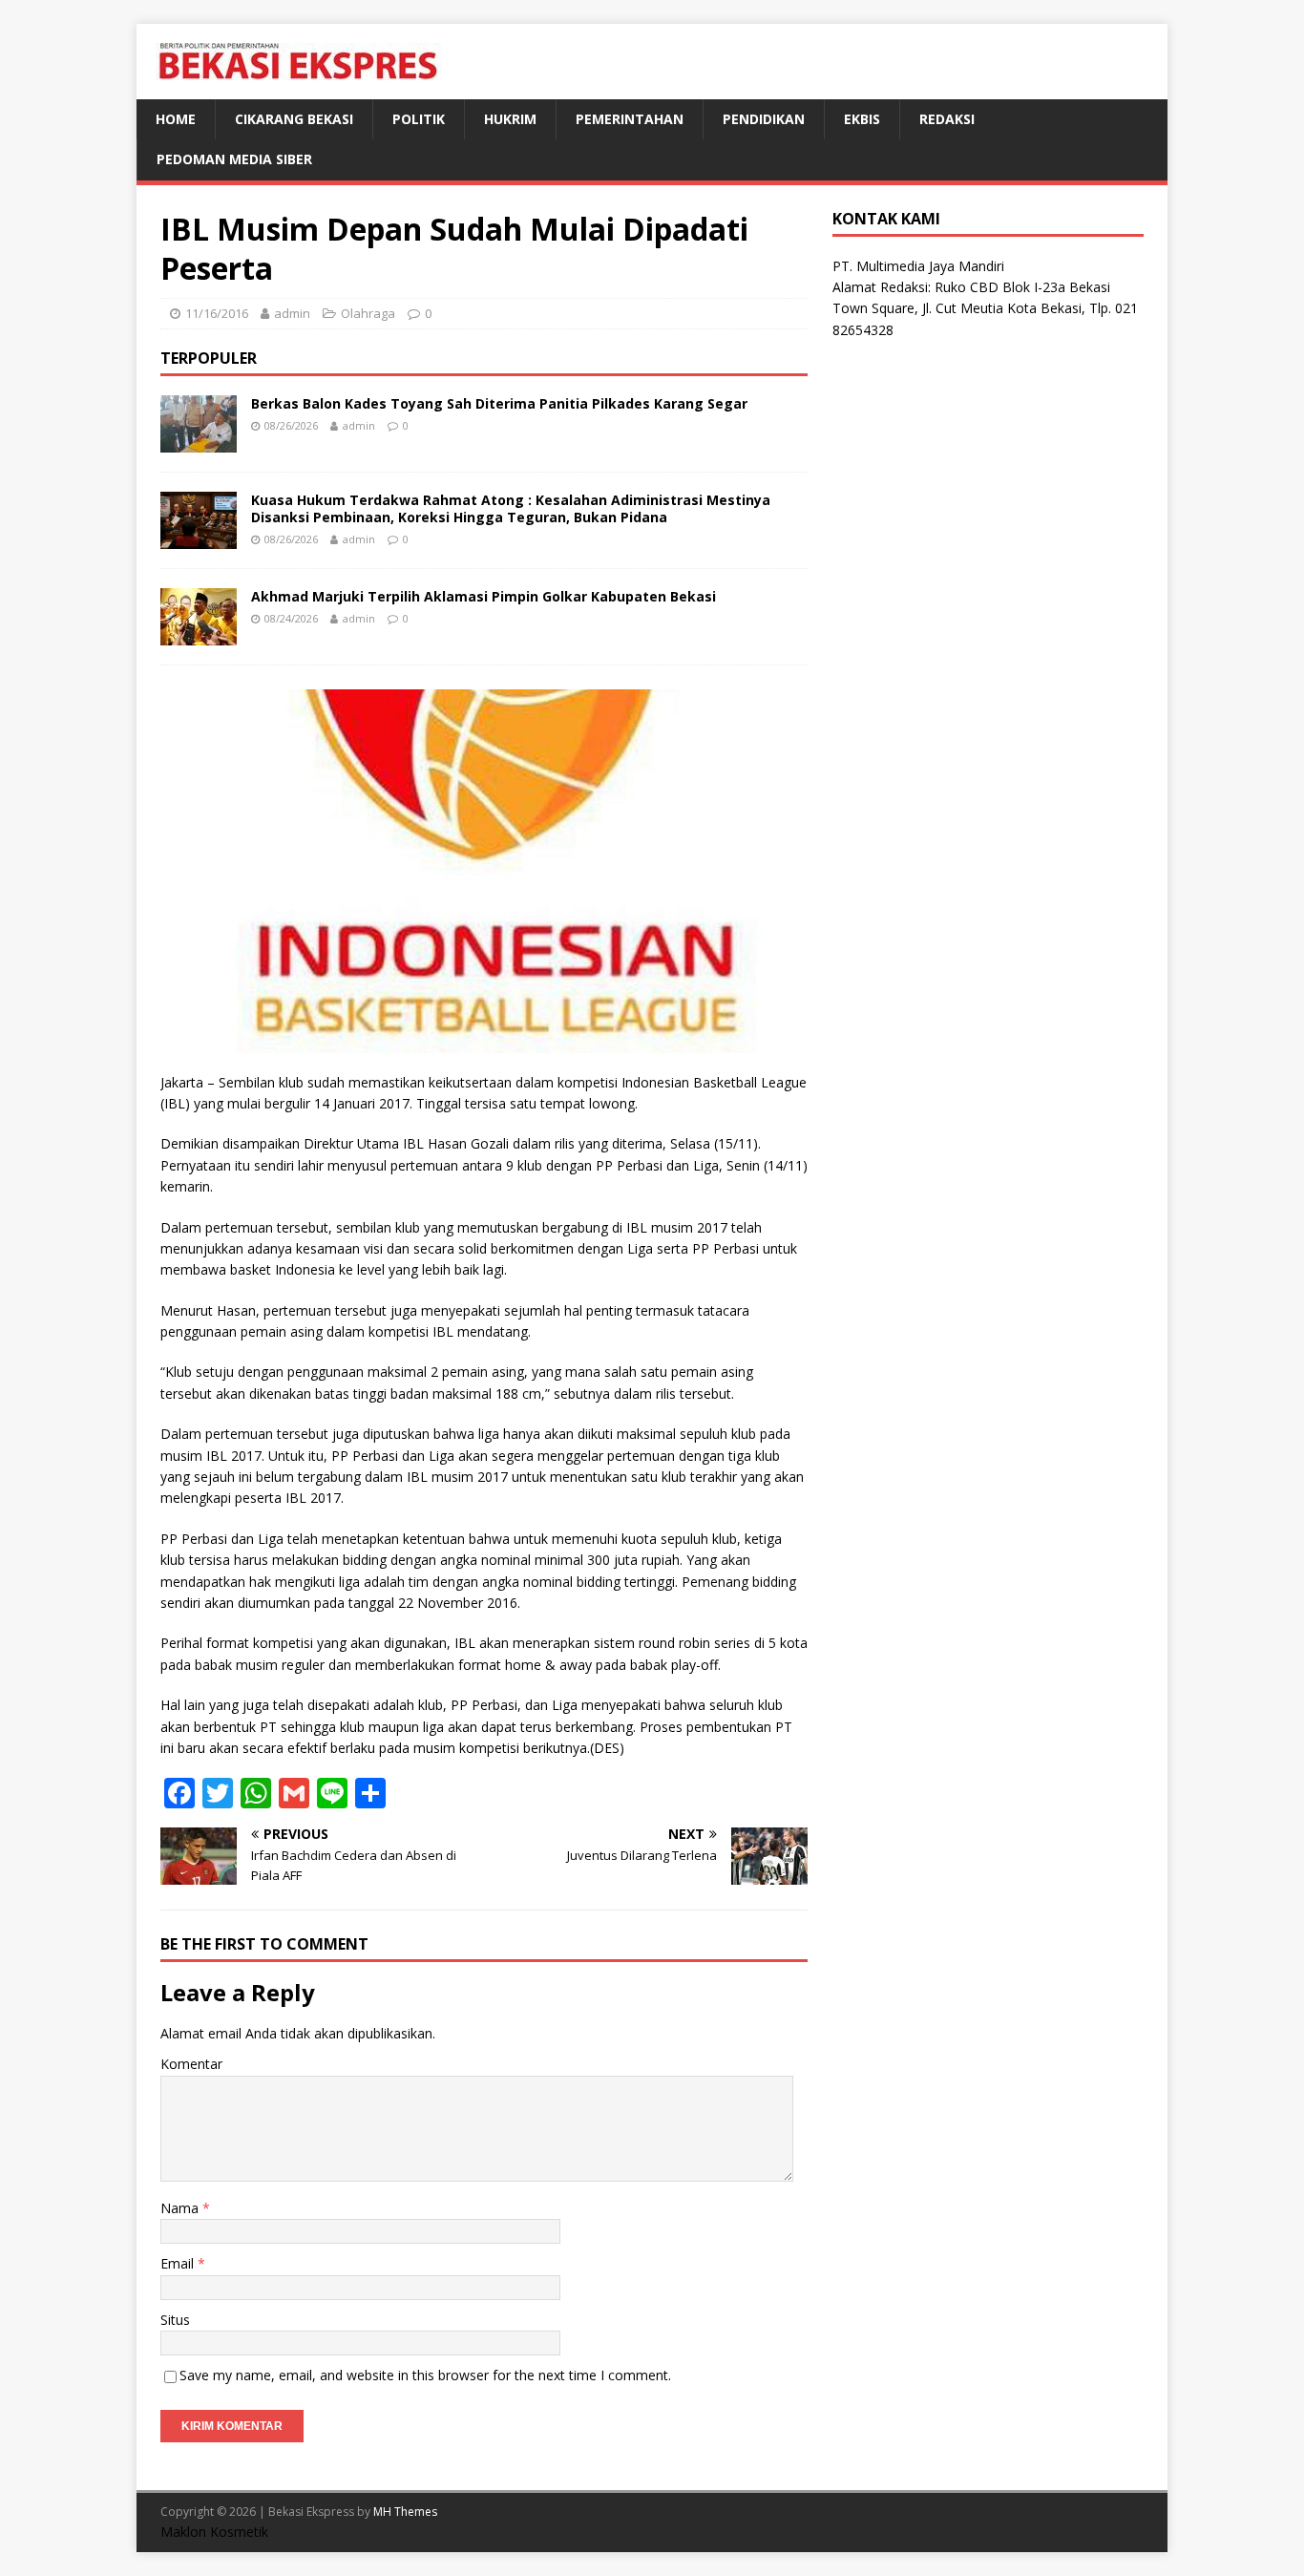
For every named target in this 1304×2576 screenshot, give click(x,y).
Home (176, 119)
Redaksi (947, 119)
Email (179, 2263)
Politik (419, 119)
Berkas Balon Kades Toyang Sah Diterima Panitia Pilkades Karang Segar (499, 403)
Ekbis (862, 119)
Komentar (191, 2064)
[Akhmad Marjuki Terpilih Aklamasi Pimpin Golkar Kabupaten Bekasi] (199, 633)
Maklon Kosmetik (214, 2532)
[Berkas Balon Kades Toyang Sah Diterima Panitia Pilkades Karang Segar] (199, 441)
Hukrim (510, 119)
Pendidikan (764, 119)
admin (292, 313)
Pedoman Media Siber (234, 159)
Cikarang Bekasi (294, 119)
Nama (181, 2208)
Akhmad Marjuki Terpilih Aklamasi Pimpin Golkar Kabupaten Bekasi (484, 596)
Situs (175, 2320)
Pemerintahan (630, 119)
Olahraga (368, 313)
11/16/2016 (217, 313)
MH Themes (405, 2512)
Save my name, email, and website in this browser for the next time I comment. (425, 2375)
